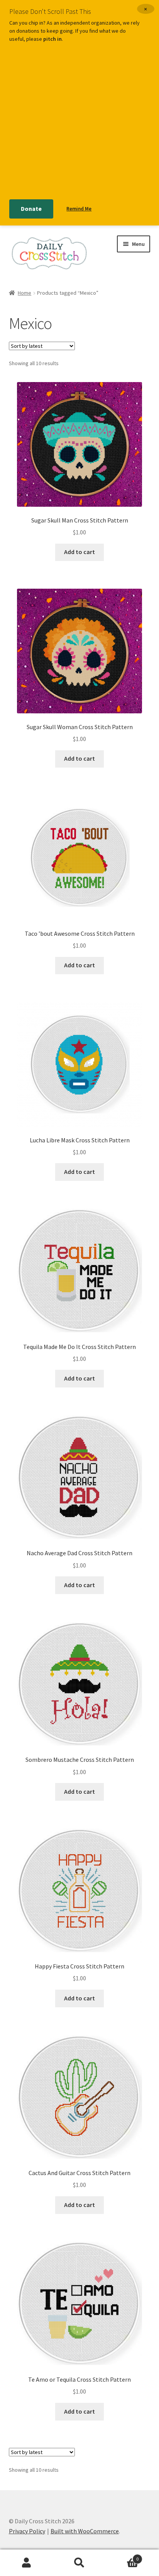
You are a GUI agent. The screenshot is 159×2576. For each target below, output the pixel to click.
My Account (26, 2563)
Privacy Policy (27, 2531)
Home (25, 293)
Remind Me (79, 209)
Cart (123, 2556)
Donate (31, 209)
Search (79, 2563)
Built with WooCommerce (85, 2531)
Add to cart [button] (79, 552)
